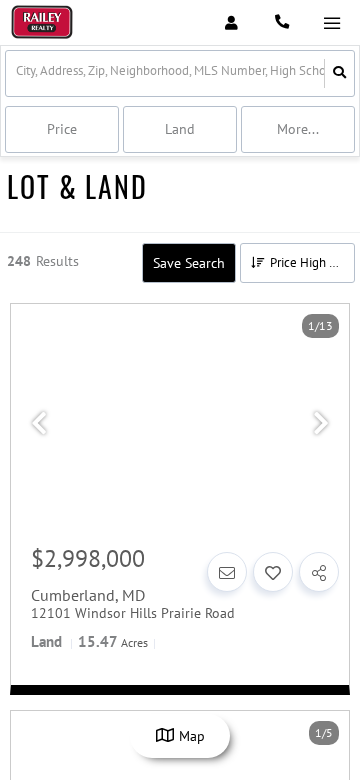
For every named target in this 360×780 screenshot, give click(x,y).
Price (62, 129)
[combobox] (17, 73)
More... (298, 129)
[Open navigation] (331, 23)
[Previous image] (39, 424)
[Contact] (227, 572)
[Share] (319, 572)
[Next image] (321, 424)
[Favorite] (273, 572)
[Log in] (231, 22)
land (180, 129)
